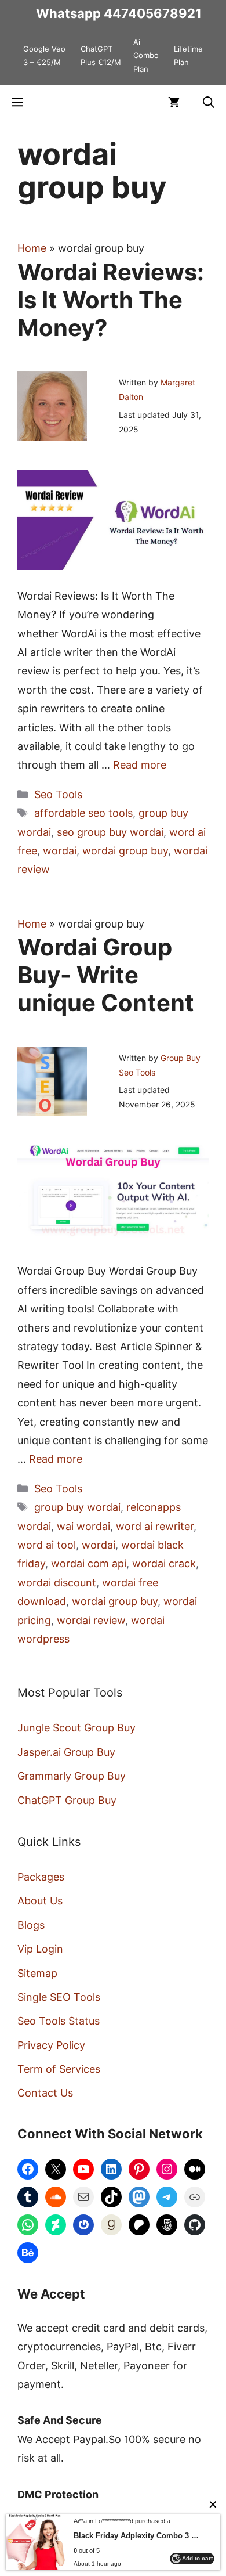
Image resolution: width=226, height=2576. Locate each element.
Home (32, 248)
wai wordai (83, 1526)
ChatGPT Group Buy (67, 1800)
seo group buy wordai (110, 832)
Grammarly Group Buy (72, 1776)
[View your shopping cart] (174, 102)
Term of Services (59, 2069)
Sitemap (37, 1973)
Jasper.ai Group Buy (66, 1752)
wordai (60, 851)
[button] (209, 102)
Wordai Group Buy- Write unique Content (106, 975)
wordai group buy (125, 851)
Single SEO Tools (59, 1997)
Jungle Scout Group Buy (76, 1728)
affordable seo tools (83, 813)
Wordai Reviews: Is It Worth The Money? (111, 300)
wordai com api (89, 1563)
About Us (40, 1901)
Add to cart (197, 2558)
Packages (41, 1877)
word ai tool (47, 1545)
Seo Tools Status (59, 2021)
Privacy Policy (51, 2045)
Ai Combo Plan (146, 55)
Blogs (31, 1925)
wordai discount (57, 1583)
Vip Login (40, 1949)
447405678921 (153, 13)
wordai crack (164, 1563)
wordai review (91, 1620)
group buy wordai (77, 1507)
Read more (140, 765)
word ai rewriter (155, 1526)
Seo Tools (58, 794)
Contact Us (45, 2093)
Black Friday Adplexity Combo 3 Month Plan (138, 2536)
